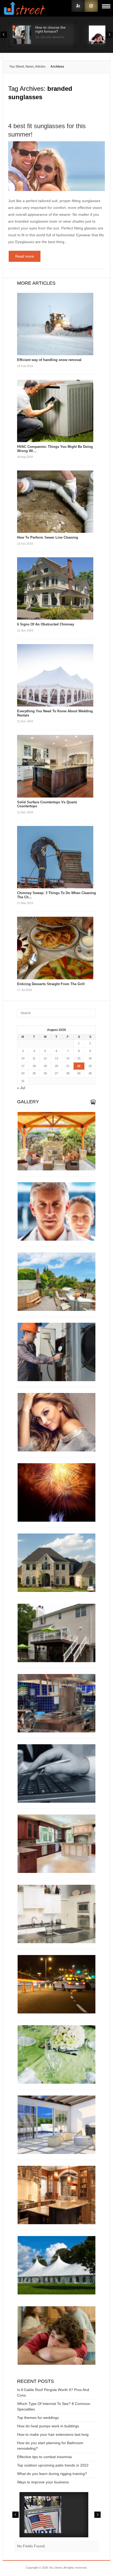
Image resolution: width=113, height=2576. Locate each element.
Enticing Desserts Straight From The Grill (51, 984)
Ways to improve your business (43, 2482)
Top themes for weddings (38, 2418)
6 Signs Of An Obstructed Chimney (46, 624)
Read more (25, 256)
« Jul (21, 1088)
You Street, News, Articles (27, 67)
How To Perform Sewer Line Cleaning (48, 537)
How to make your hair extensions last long (53, 2434)
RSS (91, 6)
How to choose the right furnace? (50, 29)
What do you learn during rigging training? (52, 2474)
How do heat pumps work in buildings (48, 2426)
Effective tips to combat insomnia (44, 2457)
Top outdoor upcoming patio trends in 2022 (53, 2465)
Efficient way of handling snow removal (49, 360)
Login (78, 6)
